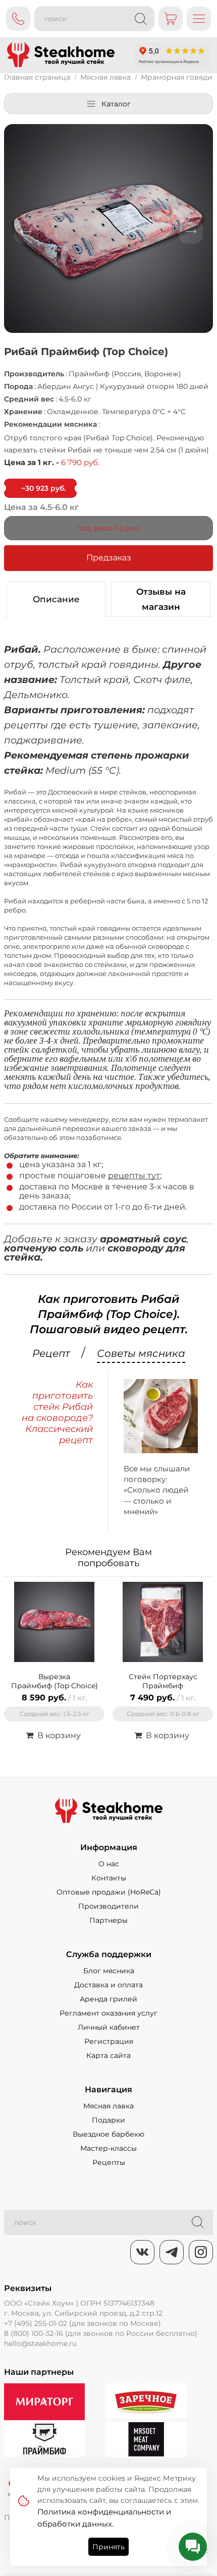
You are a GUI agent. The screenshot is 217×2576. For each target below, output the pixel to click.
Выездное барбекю (108, 2134)
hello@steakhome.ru (40, 2343)
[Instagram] (201, 2252)
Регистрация (109, 2041)
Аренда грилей (108, 1999)
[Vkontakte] (142, 2252)
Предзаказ (109, 558)
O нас (109, 1864)
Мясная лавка (108, 2106)
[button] (26, 232)
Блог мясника (109, 1971)
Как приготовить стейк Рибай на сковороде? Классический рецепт (57, 1412)
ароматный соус (143, 1239)
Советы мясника (141, 1354)
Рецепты (109, 2162)
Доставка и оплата (108, 1985)
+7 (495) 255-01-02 (36, 2323)
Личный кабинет (109, 2027)
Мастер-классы (108, 2148)
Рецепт (51, 1354)
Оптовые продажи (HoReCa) (109, 1892)
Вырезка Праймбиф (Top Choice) (55, 1681)
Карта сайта (108, 2055)
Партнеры (108, 1920)
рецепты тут (134, 1176)
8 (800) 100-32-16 (34, 2333)
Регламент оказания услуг (108, 2013)
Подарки (108, 2120)
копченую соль (44, 1248)
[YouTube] (172, 2252)
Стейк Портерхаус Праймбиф (163, 1681)
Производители (108, 1906)
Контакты (109, 1878)
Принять (108, 2547)
